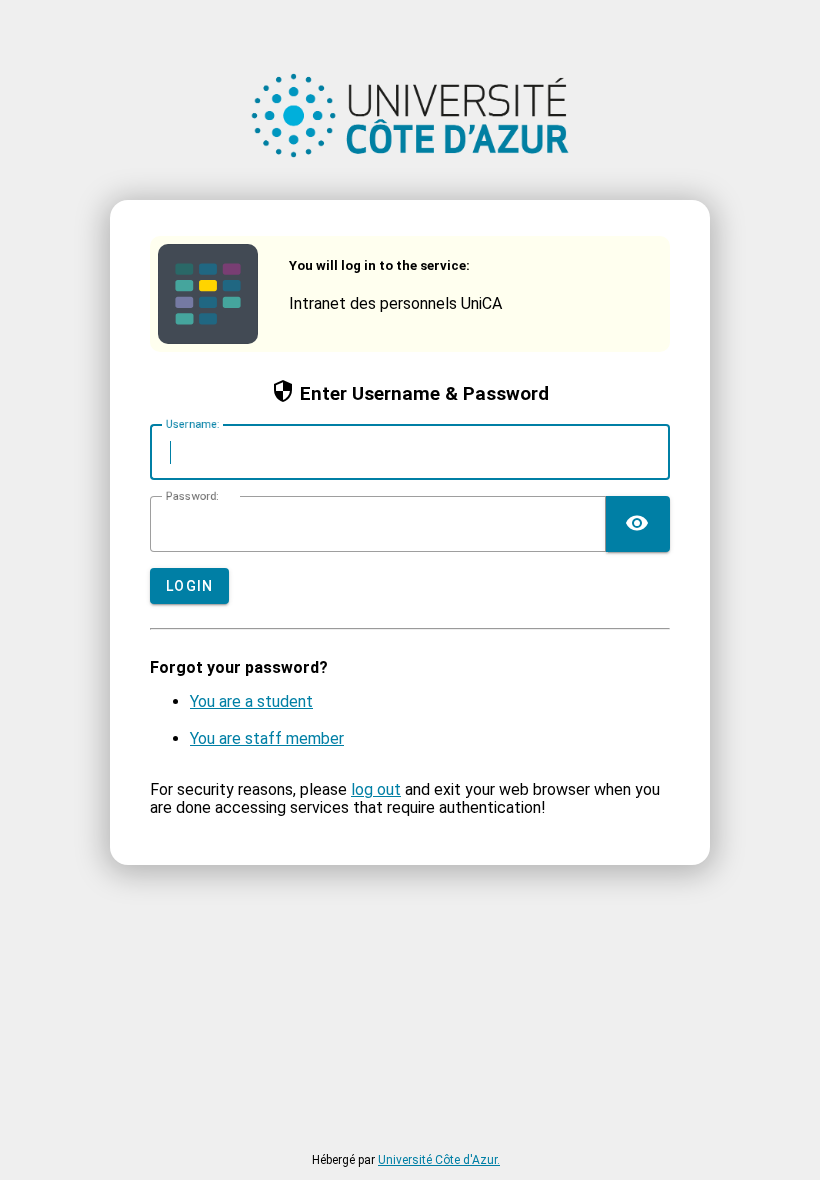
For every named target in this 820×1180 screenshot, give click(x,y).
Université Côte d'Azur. (439, 1160)
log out (376, 789)
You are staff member (267, 738)
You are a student (251, 701)
